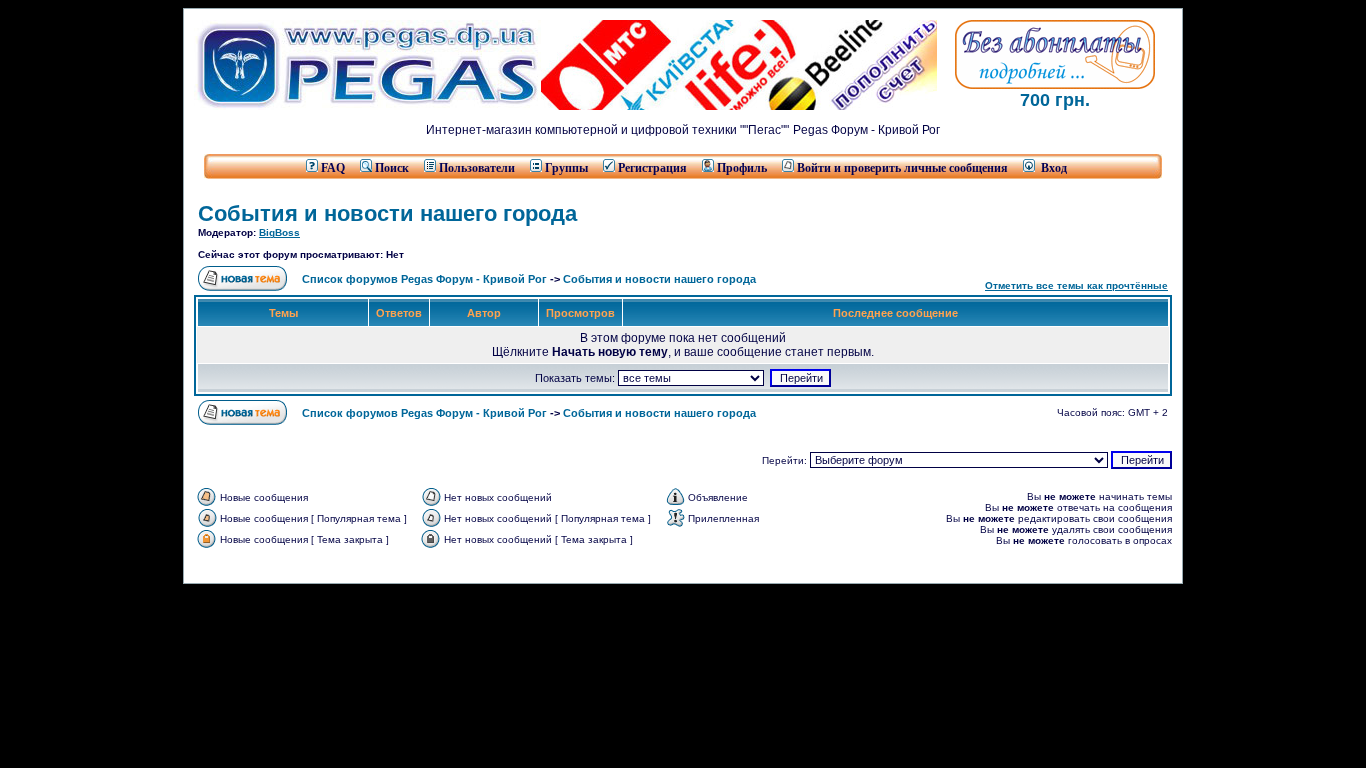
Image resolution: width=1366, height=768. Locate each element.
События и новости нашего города (387, 213)
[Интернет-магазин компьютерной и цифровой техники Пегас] (367, 105)
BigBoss (279, 232)
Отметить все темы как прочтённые (1076, 285)
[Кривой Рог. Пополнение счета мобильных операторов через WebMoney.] (739, 105)
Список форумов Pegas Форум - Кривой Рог (424, 279)
